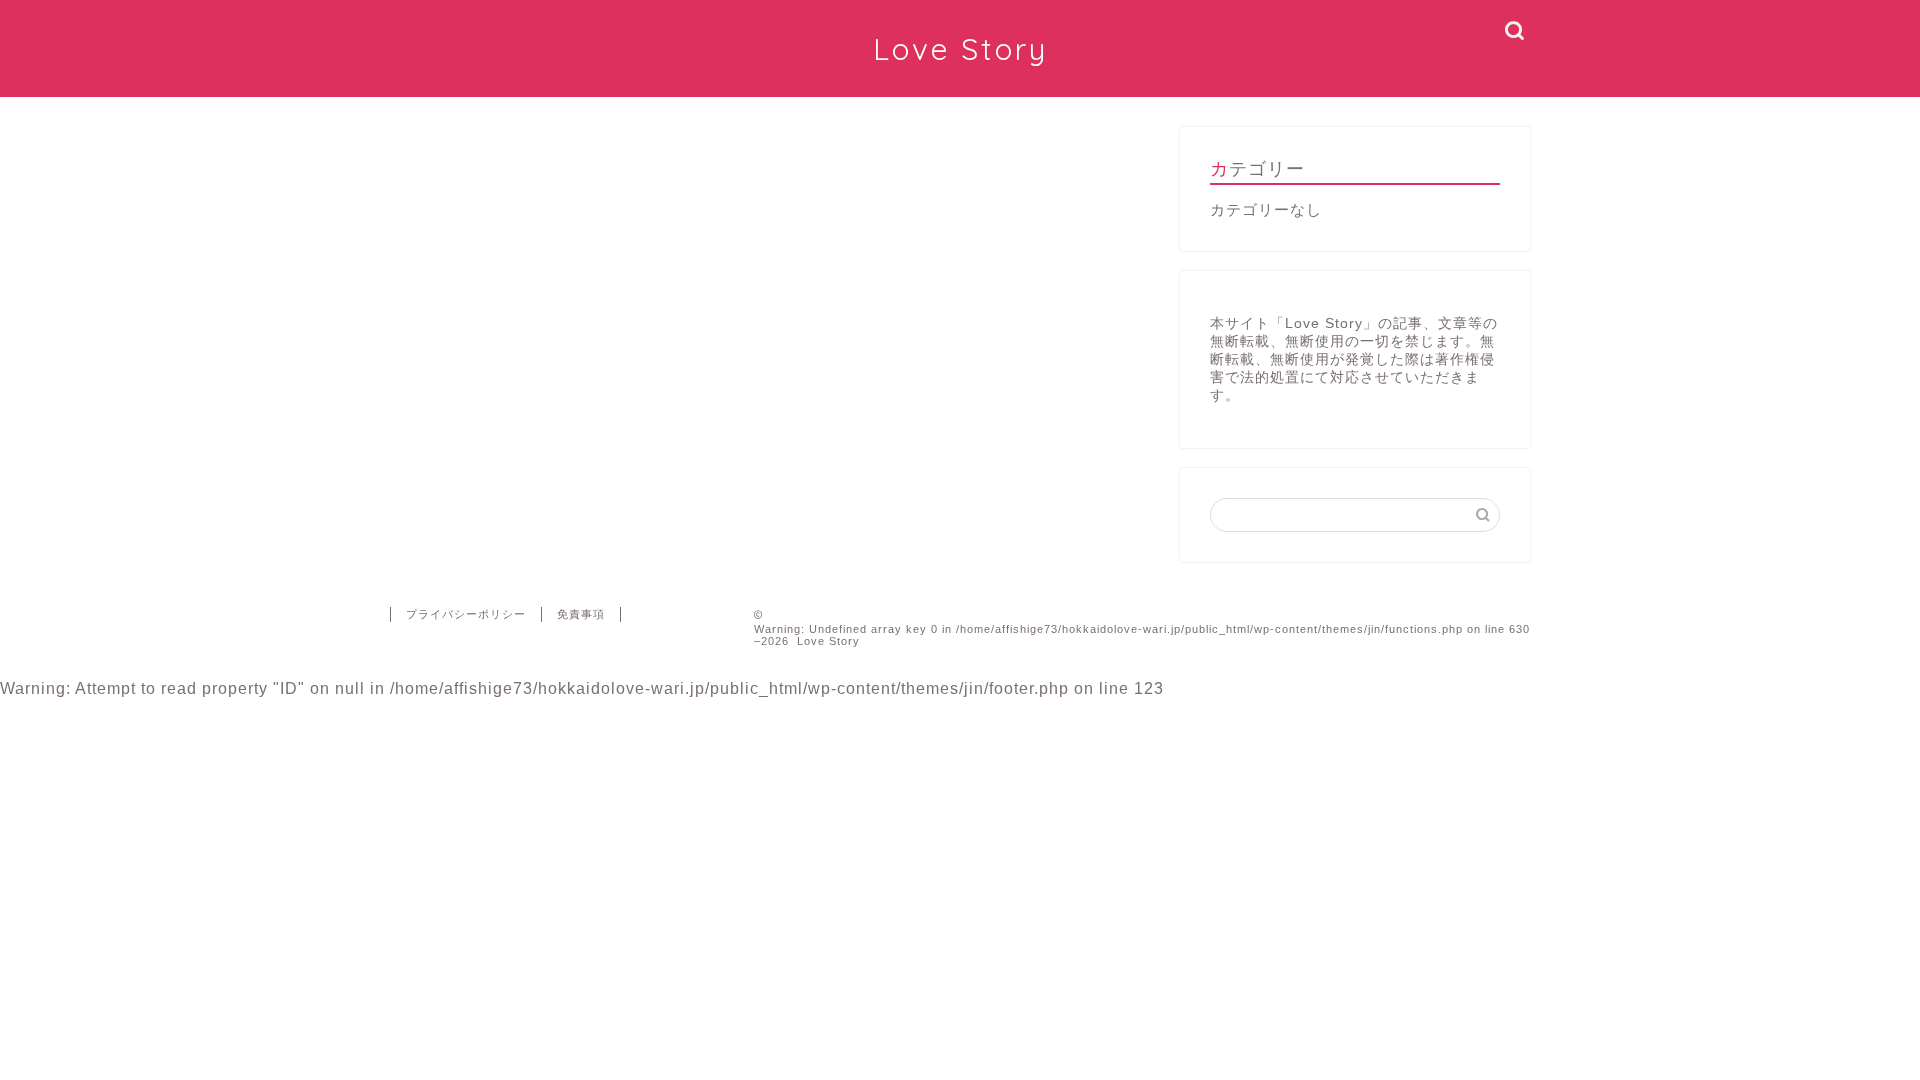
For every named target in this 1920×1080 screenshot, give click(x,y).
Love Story (960, 48)
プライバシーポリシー (466, 614)
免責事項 (581, 614)
